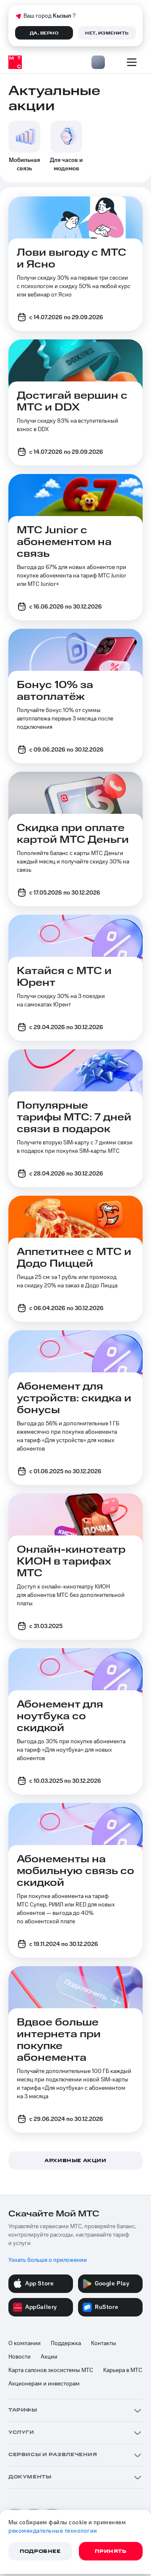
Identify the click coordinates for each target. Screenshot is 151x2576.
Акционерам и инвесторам (44, 2384)
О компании (25, 2343)
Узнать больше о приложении (48, 2260)
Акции (49, 2357)
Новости (20, 2357)
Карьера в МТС (123, 2370)
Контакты (104, 2343)
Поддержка (66, 2343)
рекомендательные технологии (53, 2531)
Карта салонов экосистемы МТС (51, 2370)
